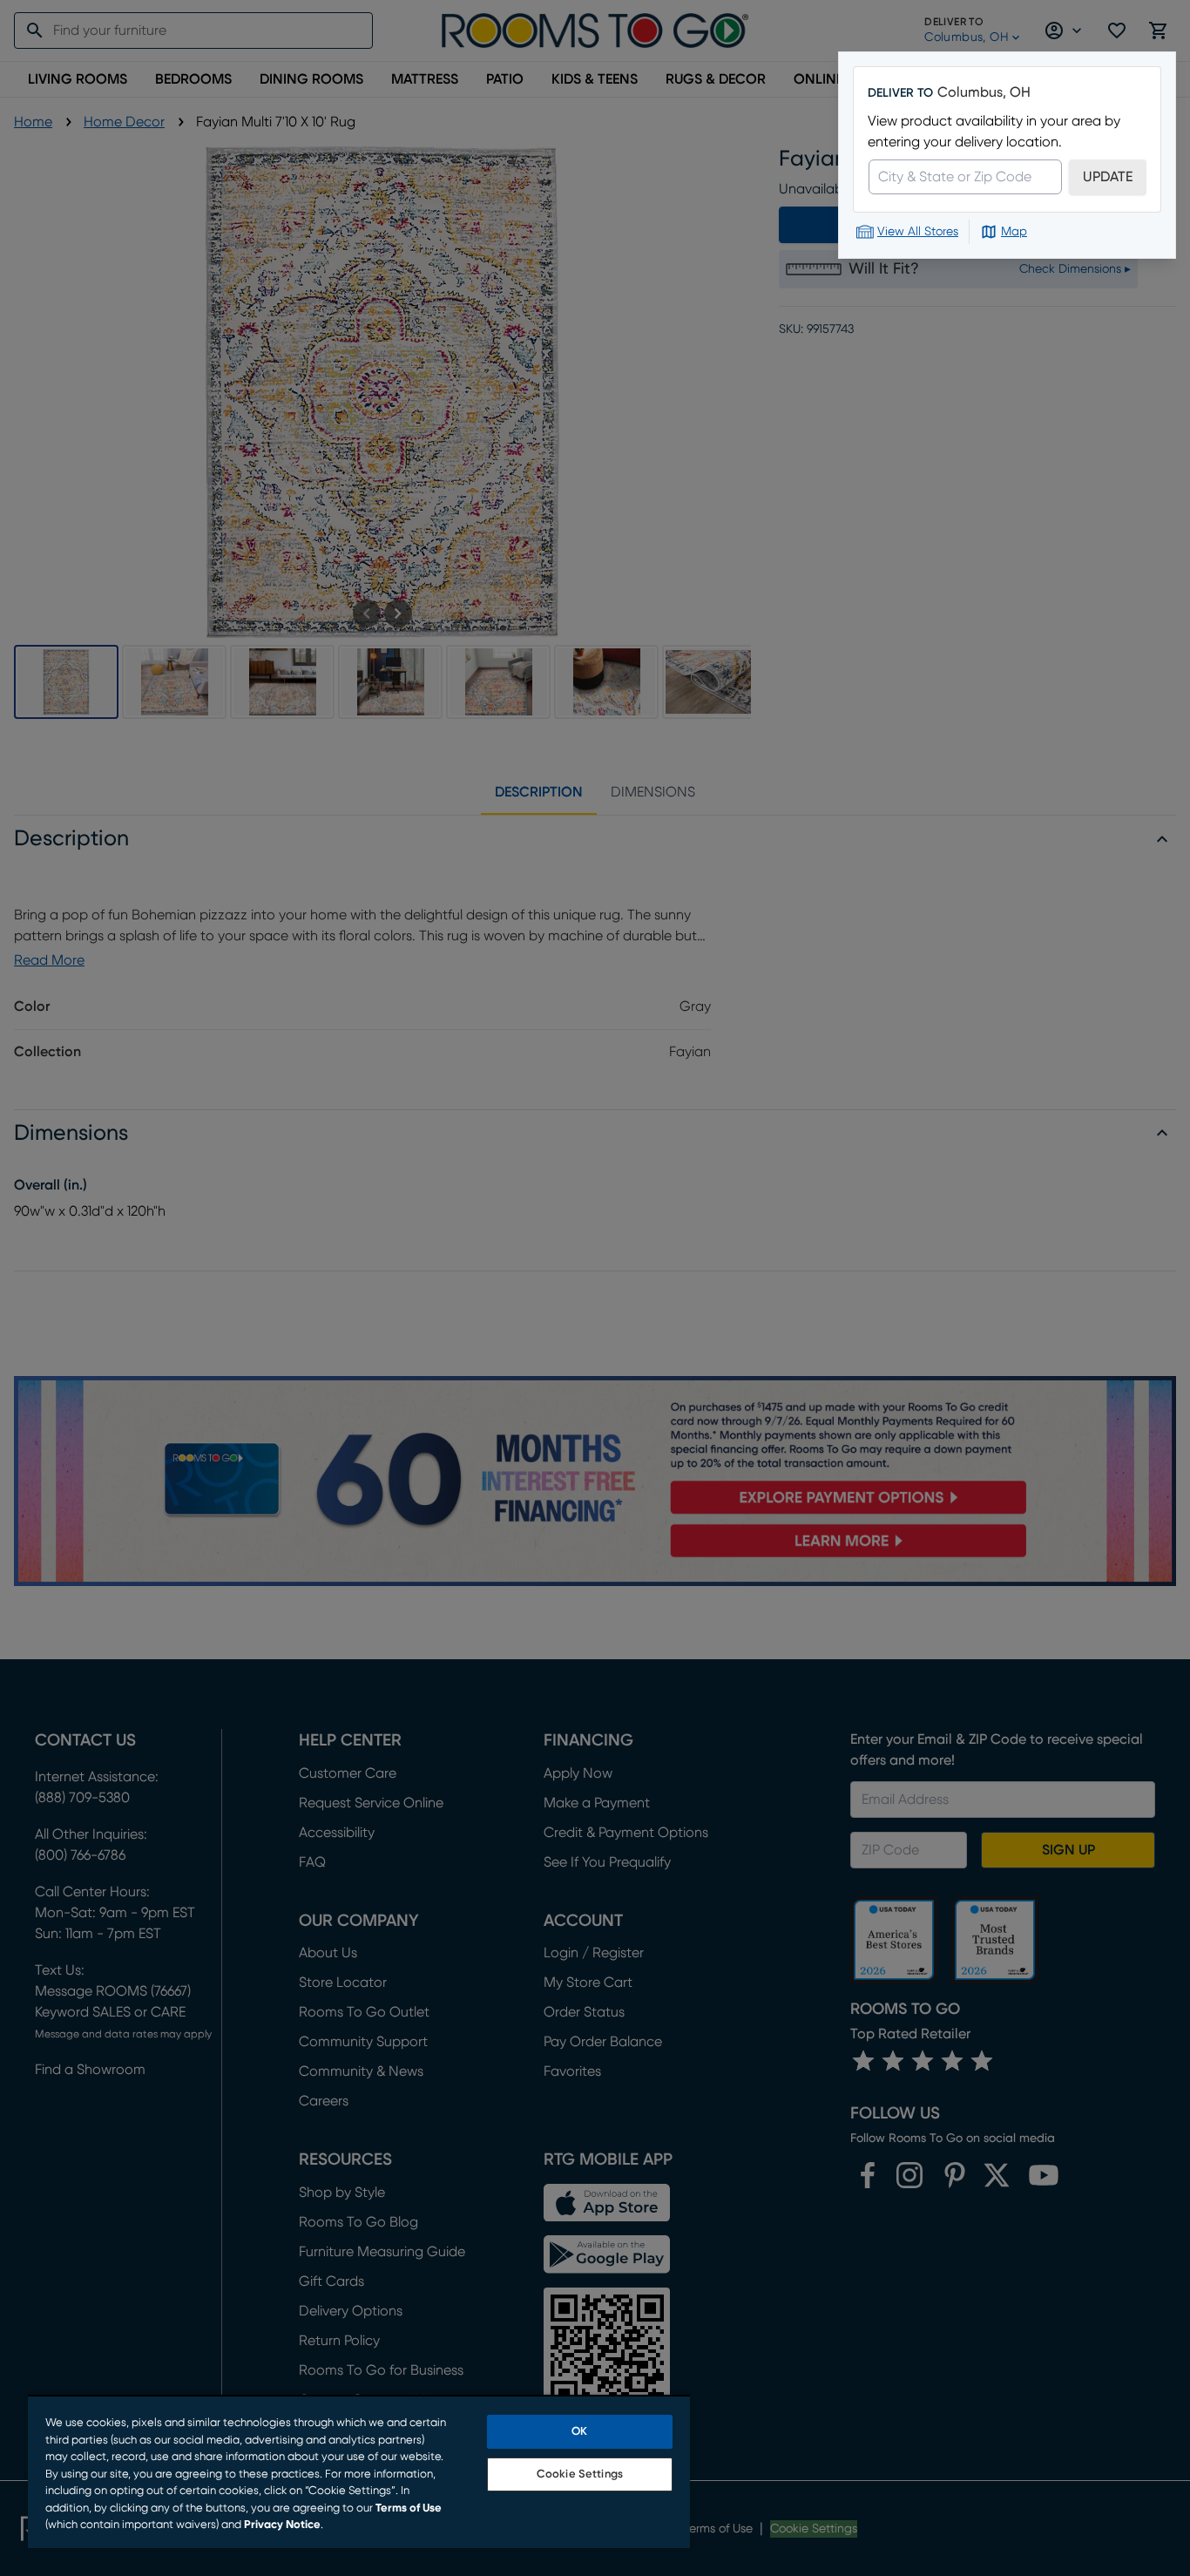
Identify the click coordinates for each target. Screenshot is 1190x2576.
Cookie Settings (580, 2474)
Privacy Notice (282, 2525)
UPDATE (1108, 177)
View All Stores (918, 232)
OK (579, 2432)
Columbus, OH (984, 92)
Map (1014, 232)
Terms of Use (409, 2508)
